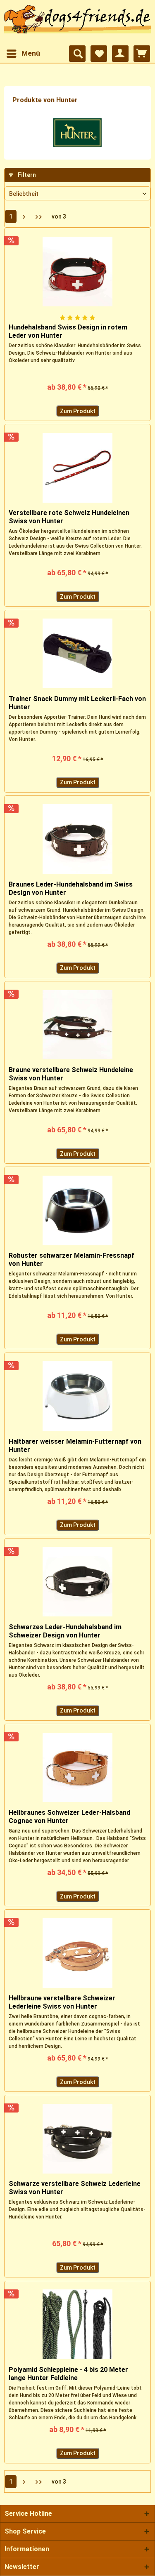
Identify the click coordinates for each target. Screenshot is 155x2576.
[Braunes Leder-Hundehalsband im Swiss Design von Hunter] (77, 839)
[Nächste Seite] (24, 216)
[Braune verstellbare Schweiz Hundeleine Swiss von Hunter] (77, 1025)
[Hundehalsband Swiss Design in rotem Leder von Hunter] (77, 271)
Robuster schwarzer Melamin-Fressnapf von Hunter (72, 1260)
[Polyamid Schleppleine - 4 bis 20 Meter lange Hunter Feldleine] (77, 2324)
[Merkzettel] (99, 54)
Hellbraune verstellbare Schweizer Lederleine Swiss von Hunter (62, 2002)
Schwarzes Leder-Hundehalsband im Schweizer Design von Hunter (65, 1631)
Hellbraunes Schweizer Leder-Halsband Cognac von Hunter (69, 1817)
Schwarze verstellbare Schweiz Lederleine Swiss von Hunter (75, 2188)
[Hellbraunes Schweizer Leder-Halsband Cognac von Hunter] (77, 1767)
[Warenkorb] (142, 54)
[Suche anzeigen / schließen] (77, 54)
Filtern (26, 175)
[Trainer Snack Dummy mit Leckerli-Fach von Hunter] (77, 654)
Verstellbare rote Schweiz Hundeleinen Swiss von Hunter (69, 517)
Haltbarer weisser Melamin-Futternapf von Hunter (75, 1446)
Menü (31, 53)
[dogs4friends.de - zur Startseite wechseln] (77, 23)
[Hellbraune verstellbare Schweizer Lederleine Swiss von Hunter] (77, 1953)
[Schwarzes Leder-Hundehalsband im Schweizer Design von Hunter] (77, 1582)
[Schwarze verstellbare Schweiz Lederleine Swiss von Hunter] (77, 2138)
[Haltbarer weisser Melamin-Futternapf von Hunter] (77, 1396)
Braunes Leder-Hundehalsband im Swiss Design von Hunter (71, 888)
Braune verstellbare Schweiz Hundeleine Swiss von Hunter (71, 1074)
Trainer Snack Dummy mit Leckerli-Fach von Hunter (77, 703)
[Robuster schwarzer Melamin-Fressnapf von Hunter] (77, 1210)
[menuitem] (23, 54)
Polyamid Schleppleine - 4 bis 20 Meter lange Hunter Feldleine (68, 2374)
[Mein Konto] (120, 54)
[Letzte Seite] (39, 216)
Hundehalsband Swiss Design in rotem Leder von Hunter (68, 331)
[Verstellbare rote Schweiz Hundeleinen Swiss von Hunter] (77, 468)
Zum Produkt (78, 411)
